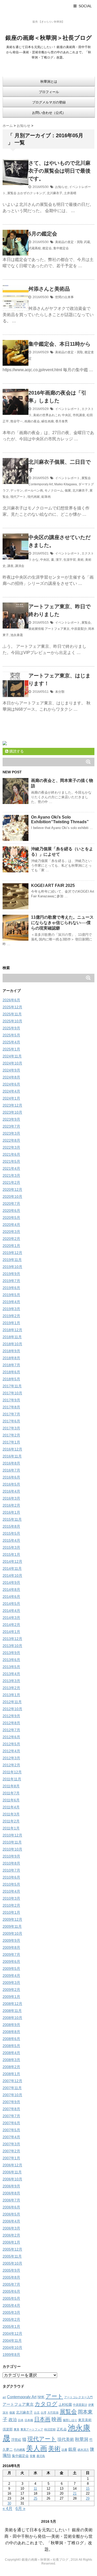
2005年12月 (12, 2249)
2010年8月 (11, 1863)
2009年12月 (12, 1919)
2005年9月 (11, 2270)
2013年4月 (11, 1674)
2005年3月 (11, 2312)
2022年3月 (11, 1147)
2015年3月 (11, 1547)
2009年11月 (12, 1926)
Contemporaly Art (41, 484)
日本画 (42, 2419)
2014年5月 (11, 1604)
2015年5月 (11, 1533)
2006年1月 (11, 2242)
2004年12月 (12, 2333)
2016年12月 (12, 1449)
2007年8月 (11, 2109)
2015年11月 (12, 1519)
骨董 (33, 2456)
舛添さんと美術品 (49, 289)
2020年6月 (11, 1211)
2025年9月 (11, 1028)
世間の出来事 (64, 297)
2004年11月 (12, 2340)
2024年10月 (12, 1063)
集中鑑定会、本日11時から (59, 344)
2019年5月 (11, 1295)
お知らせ (61, 187)
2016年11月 (12, 1456)
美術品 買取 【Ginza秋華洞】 (48, 15)
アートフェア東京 (57, 629)
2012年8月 (11, 1723)
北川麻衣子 (55, 193)
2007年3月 (11, 2144)
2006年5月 (11, 2214)
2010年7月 (11, 1870)
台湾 (43, 2412)
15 (88, 2489)
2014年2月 (11, 1625)
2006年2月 (11, 2235)
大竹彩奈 (53, 2412)
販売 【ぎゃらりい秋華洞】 (48, 22)
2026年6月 (11, 1000)
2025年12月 (12, 1007)
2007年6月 (11, 2123)
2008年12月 (12, 2004)
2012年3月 (11, 1758)
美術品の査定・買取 (69, 242)
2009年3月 (11, 1983)
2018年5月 (11, 1379)
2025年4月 (11, 1042)
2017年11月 (12, 1386)
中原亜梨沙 (79, 629)
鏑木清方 (83, 2450)
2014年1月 (11, 1632)
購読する (16, 751)
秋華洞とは (49, 81)
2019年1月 (11, 1323)
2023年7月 (11, 1126)
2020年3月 (11, 1232)
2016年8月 (11, 1463)
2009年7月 (11, 1954)
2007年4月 (11, 2137)
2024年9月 (11, 1070)
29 (88, 2498)
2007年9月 (11, 2102)
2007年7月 (11, 2116)
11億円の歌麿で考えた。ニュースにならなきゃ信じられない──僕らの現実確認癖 (62, 923)
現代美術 (66, 2439)
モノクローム (54, 491)
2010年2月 (11, 1905)
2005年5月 (11, 2298)
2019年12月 (12, 1253)
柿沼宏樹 (50, 2429)
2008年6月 (11, 2039)
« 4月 (8, 2509)
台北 (37, 2412)
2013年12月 (12, 1639)
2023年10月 (12, 1112)
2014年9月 (11, 1583)
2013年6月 (11, 1660)
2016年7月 (11, 1470)
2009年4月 (11, 1976)
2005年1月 (11, 2326)
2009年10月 (12, 1933)
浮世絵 (16, 2440)
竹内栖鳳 (19, 2450)
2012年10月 (12, 1709)
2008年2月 (11, 2067)
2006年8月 (11, 2193)
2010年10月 (12, 1849)
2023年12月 (12, 1105)
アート (54, 2396)
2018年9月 (11, 1351)
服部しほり (70, 2420)
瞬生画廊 (48, 421)
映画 (57, 2419)
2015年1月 (11, 1554)
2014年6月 (11, 1597)
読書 (64, 2450)
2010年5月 (11, 1884)
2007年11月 (12, 2088)
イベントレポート (68, 409)
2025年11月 (12, 1014)
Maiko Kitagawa (66, 484)
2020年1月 (11, 1246)
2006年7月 (11, 2200)
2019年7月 (11, 1281)
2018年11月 (12, 1337)
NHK (41, 2397)
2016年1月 (11, 1512)
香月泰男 (62, 421)
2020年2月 (11, 1239)
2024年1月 (11, 1098)
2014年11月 (12, 1568)
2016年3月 (11, 1498)
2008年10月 (12, 2018)
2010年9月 (11, 1856)
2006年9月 (11, 2186)
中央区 (66, 415)
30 (9, 2503)
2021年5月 (11, 1161)
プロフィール (49, 92)
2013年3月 (11, 1681)
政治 (13, 2420)
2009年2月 (11, 1990)
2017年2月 (11, 1435)
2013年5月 (11, 1667)
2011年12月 (12, 1772)
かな (35, 560)
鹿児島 (41, 2456)
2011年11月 (12, 1779)
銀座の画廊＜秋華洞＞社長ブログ (49, 38)
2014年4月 (11, 1611)
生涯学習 (70, 560)
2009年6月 (11, 1962)
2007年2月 (11, 2151)
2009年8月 (11, 1947)
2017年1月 (11, 1442)
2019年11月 (12, 1260)
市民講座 (79, 415)
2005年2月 (11, 2319)
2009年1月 (11, 1997)
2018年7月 (11, 1365)
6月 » (20, 2509)
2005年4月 (11, 2305)
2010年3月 (11, 1898)
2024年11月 (12, 1056)
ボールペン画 (34, 491)
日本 (21, 2420)
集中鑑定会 (61, 248)
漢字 (59, 560)
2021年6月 (11, 1154)
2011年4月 (11, 1807)
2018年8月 (11, 1358)
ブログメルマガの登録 (49, 102)
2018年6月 (11, 1372)
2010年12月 (12, 1835)
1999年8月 (11, 2355)
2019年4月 (11, 1302)
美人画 (37, 2448)
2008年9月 (11, 2025)
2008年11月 (12, 2011)
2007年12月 (12, 2081)
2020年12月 (12, 1189)
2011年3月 (11, 1814)
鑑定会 (47, 248)
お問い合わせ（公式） (49, 113)
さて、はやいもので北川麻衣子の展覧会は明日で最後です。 (59, 171)
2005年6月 (11, 2291)
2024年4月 (11, 1091)
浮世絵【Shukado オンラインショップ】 (48, 28)
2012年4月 (11, 1751)
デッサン (17, 491)
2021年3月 (11, 1175)
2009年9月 (11, 1940)
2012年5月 (11, 1744)
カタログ (46, 2404)
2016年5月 (11, 1484)
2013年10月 (12, 1646)
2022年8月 (11, 1140)
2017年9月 (11, 1400)
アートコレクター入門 (78, 2397)
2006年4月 (11, 2221)
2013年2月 (11, 1688)
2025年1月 (11, 1049)
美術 (80, 560)
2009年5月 (11, 1969)
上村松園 (65, 2405)
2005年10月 (12, 2263)
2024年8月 (11, 1077)
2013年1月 (11, 1695)
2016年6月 (11, 1477)
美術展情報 (36, 629)
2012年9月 (11, 1716)
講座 (10, 566)
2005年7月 (11, 2284)
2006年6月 (11, 2207)
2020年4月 (11, 1225)
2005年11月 (12, 2256)
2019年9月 (11, 1274)
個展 (68, 491)
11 (35, 2489)
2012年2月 (11, 1765)
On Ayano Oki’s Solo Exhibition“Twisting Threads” (60, 819)
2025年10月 (12, 1021)
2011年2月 (11, 1821)
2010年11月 (12, 1842)
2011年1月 (11, 1828)
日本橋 (29, 2420)
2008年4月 (11, 2053)
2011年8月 (11, 1786)
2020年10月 (12, 1197)
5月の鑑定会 (43, 234)
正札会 (62, 2429)
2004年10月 (12, 2348)
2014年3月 (11, 1618)
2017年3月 (11, 1428)
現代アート (18, 497)
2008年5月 (11, 2046)
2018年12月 (12, 1330)
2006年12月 (12, 2165)
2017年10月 (12, 1393)
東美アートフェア (32, 2429)
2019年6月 (11, 1288)
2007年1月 (11, 2158)
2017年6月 (11, 1421)
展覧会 (12, 193)
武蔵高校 (35, 248)
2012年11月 (12, 1702)
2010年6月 (11, 1877)
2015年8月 (11, 1526)
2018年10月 (12, 1344)
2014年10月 (12, 1575)
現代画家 (34, 497)
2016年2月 (11, 1505)
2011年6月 (11, 1800)
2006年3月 (11, 2228)
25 (35, 2498)
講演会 (20, 566)
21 (75, 2493)
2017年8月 (11, 1407)
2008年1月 (11, 2074)
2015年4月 (11, 1540)
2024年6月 (11, 1084)
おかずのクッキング (31, 193)
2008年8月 (11, 2032)
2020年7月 (11, 1204)
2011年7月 (11, 1793)
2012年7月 (11, 1730)
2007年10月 (12, 2095)
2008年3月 (11, 2060)
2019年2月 (11, 1316)
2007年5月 (11, 2130)
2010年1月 (11, 1912)
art (4, 2397)
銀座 (72, 2449)
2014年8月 (11, 1590)
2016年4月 (11, 1491)
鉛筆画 (46, 497)
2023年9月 (11, 1119)
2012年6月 (11, 1737)
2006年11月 (12, 2172)
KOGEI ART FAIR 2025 (53, 885)
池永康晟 (17, 635)
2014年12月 (12, 1561)
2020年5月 (11, 1218)
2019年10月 (12, 1267)
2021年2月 (11, 1182)
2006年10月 (12, 2179)
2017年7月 (11, 1414)
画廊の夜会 (32, 421)
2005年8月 (11, 2277)
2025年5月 (11, 1035)
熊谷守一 (17, 421)
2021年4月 (11, 1168)
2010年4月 (11, 1891)
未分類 (60, 692)
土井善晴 (70, 193)
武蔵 (87, 242)
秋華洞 (82, 2439)
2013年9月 (11, 1653)
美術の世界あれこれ (47, 415)
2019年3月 (11, 1309)
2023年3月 (11, 1133)
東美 (17, 2429)
